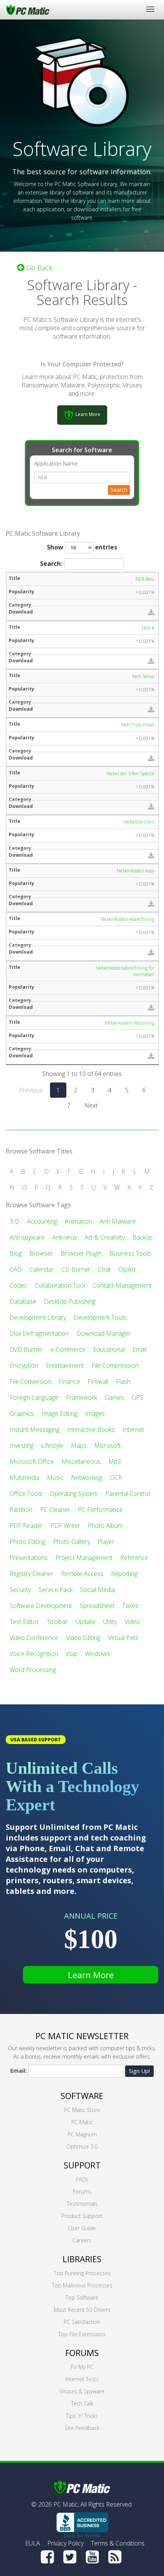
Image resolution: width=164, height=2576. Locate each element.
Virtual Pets (123, 1638)
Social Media (97, 1590)
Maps (79, 1445)
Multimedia (24, 1478)
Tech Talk (82, 2403)
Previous (31, 1090)
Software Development (41, 1606)
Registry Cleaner (31, 1574)
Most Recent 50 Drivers (82, 2310)
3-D (14, 1221)
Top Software (82, 2297)
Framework (81, 1397)
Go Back (38, 268)
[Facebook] (47, 2557)
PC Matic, (66, 2504)
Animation (78, 1221)
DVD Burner (26, 1349)
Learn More (91, 1975)
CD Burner (76, 1269)
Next (91, 1105)
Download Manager (104, 1333)
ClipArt (127, 1269)
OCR (116, 1478)
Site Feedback (82, 2428)
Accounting (42, 1221)
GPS (137, 1397)
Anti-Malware (118, 1221)
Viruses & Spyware (82, 2391)
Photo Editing (27, 1542)
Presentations (29, 1558)
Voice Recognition (34, 1654)
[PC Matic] (28, 10)
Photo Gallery (72, 1542)
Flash (123, 1381)
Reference (134, 1558)
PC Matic (82, 2122)
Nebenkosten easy (136, 871)
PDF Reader (26, 1526)
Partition (21, 1510)
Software (82, 2096)
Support (82, 2165)
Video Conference (34, 1638)
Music (55, 1478)
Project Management (84, 1558)
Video (132, 1622)
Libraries (82, 2259)
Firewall (98, 1381)
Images (95, 1413)
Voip (72, 1654)
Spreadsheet (97, 1606)
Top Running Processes (82, 2273)
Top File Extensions (82, 2334)
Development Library (38, 1317)
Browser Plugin (81, 1253)
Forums (82, 2191)
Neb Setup (143, 676)
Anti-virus (65, 1237)
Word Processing (33, 1670)
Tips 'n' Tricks (82, 2416)
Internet (133, 1429)
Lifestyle (52, 1445)
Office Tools (26, 1494)
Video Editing (83, 1638)
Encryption (24, 1365)
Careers (82, 2240)
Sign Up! (139, 2071)
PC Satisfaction (82, 2322)
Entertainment (65, 1365)
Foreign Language (34, 1397)
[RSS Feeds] (115, 2557)
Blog (16, 1253)
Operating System (74, 1494)
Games (114, 1397)
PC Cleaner (55, 1510)
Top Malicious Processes (82, 2285)
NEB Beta (145, 579)
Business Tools (130, 1253)
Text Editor (24, 1622)
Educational (109, 1349)
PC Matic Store (82, 2110)
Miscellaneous (81, 1461)
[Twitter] (70, 2557)
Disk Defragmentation (39, 1333)
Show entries (82, 547)
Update (85, 1622)
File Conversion (30, 1381)
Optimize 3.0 (82, 2146)
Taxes (130, 1606)
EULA (33, 2543)
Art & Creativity (105, 1237)
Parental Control (128, 1494)
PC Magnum (82, 2134)
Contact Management (122, 1285)
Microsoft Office (32, 1461)
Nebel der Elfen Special (130, 773)
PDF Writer (65, 1526)
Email (139, 1349)
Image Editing (59, 1413)
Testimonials (82, 2204)
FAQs (82, 2179)
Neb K (148, 628)
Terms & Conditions (118, 2543)
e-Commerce (68, 1349)
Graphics (22, 1413)
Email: (18, 2071)
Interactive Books (91, 1429)
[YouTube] (92, 2557)
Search (119, 490)
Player (106, 1542)
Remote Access (82, 1574)
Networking (87, 1478)
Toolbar (57, 1622)
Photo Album (105, 1526)
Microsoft (108, 1445)
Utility (110, 1622)
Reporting (124, 1574)
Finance (69, 1381)
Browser (41, 1253)
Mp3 (115, 1461)
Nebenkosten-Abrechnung (128, 919)
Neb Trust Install (138, 725)
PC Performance (100, 1510)
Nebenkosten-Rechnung (130, 1023)
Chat (104, 1269)
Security (20, 1590)
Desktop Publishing (70, 1301)
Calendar (42, 1269)
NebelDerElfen (139, 822)
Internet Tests (82, 2379)
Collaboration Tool (60, 1285)
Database (23, 1301)
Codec (18, 1285)
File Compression (115, 1365)
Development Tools (100, 1317)
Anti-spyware (27, 1237)
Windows (97, 1654)
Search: (51, 564)
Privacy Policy (65, 2543)
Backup (142, 1237)
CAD (16, 1269)
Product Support (82, 2216)
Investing (22, 1445)
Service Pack (55, 1590)
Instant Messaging (35, 1429)
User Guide (82, 2228)
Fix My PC (82, 2367)
